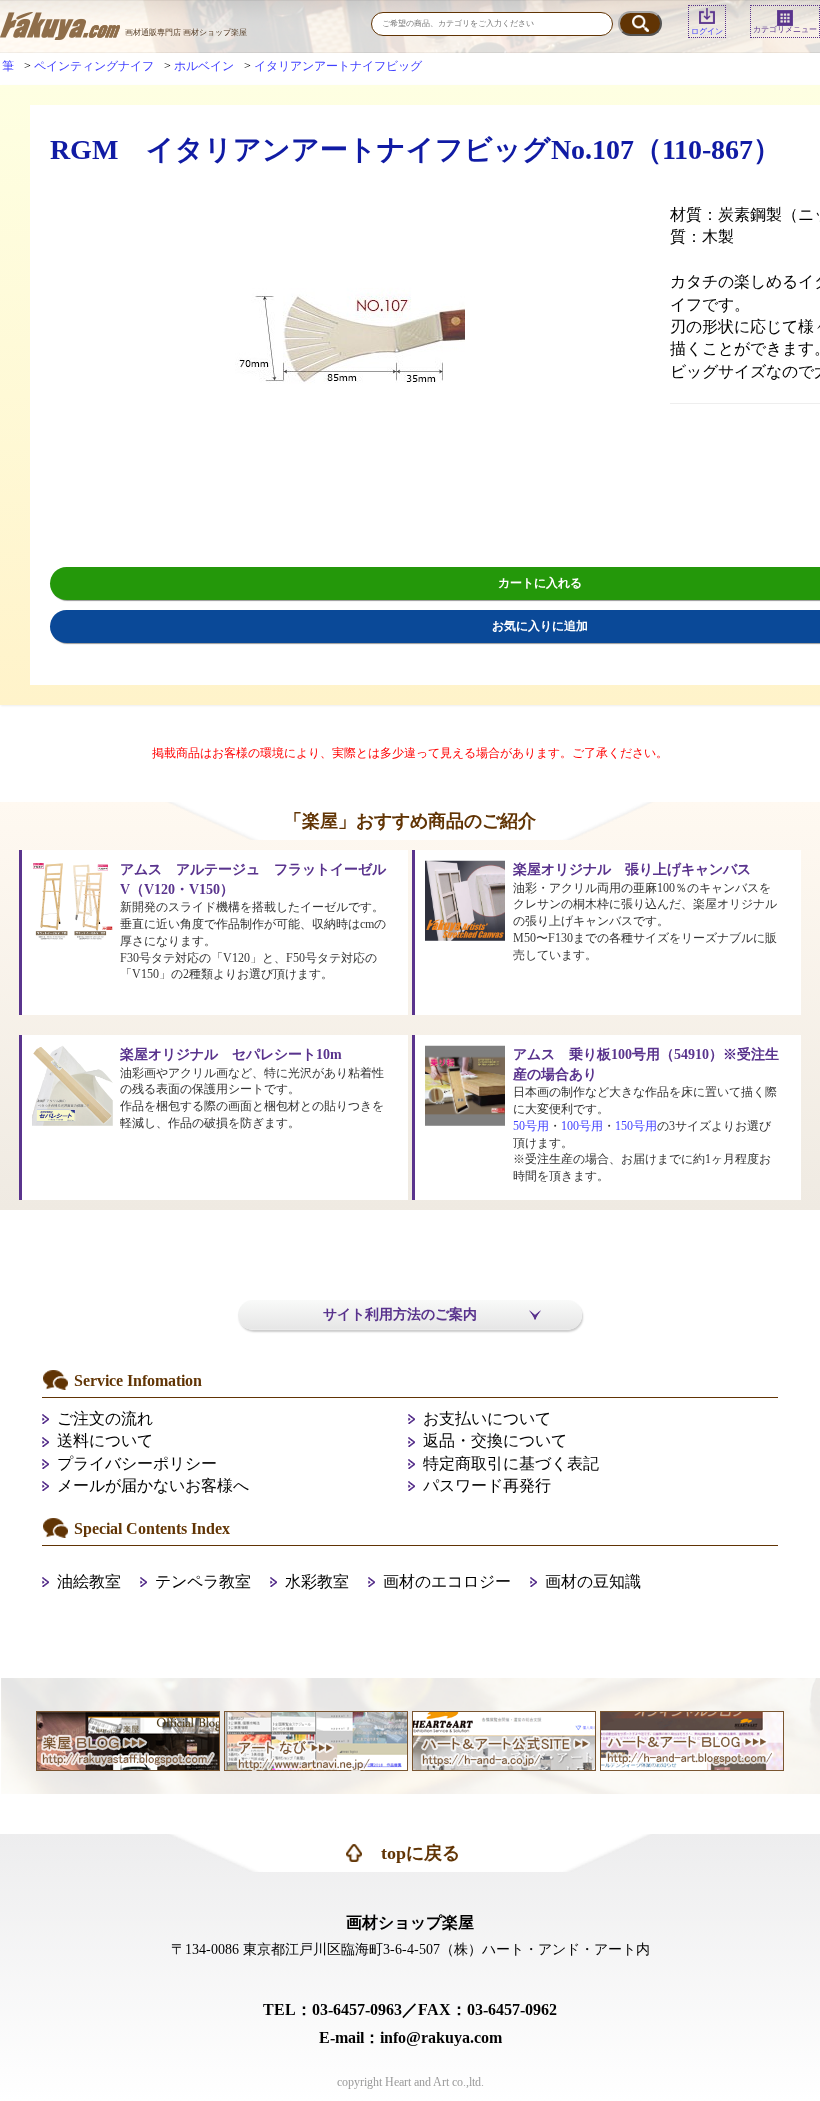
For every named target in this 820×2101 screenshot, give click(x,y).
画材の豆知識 (593, 1581)
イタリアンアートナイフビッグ (338, 66)
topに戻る (420, 1853)
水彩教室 (317, 1581)
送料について (105, 1440)
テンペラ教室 (203, 1581)
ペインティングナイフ (94, 66)
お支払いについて (487, 1418)
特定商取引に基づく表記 (511, 1463)
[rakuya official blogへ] (128, 1739)
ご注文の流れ (105, 1418)
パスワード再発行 (487, 1485)
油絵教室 (89, 1581)
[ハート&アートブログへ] (692, 1739)
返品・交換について (495, 1440)
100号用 (582, 1126)
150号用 (636, 1126)
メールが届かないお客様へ (153, 1485)
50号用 (531, 1126)
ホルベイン (204, 66)
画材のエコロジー (447, 1581)
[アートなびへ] (316, 1739)
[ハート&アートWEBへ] (504, 1739)
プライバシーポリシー (137, 1463)
